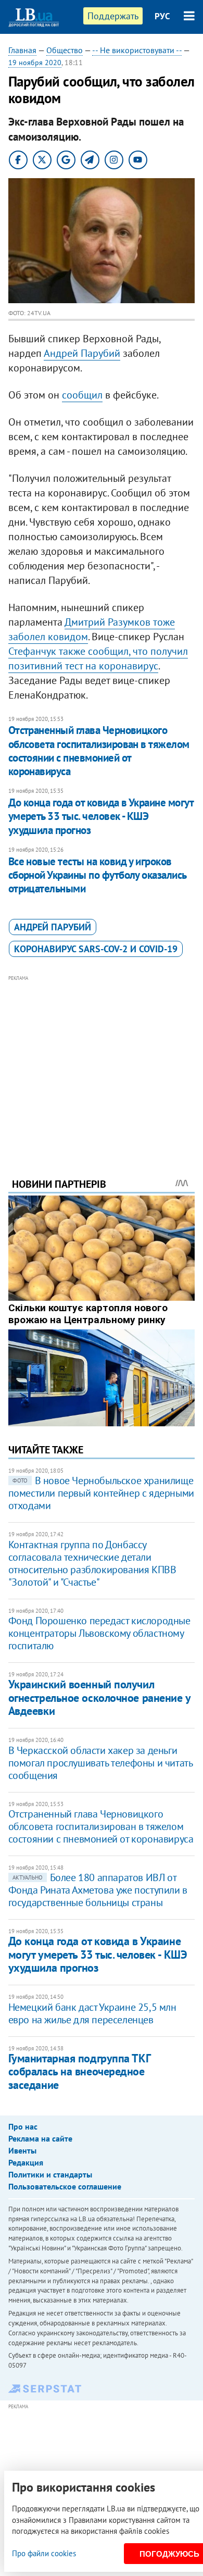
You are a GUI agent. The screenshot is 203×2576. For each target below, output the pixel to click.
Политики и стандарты (50, 2174)
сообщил (82, 395)
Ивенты (22, 2150)
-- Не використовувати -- (137, 50)
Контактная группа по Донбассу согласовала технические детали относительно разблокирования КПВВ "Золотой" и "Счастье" (92, 1563)
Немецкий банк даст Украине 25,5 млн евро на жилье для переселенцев (92, 2013)
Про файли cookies (44, 2553)
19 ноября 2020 (35, 63)
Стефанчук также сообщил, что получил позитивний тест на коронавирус (98, 658)
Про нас (23, 2126)
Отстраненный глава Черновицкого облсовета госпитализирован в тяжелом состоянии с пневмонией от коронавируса (99, 751)
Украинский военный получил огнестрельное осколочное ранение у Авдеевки (99, 1697)
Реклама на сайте (40, 2138)
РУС (162, 16)
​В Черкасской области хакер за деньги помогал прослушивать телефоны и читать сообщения (100, 1763)
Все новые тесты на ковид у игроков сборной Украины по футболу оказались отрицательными (97, 875)
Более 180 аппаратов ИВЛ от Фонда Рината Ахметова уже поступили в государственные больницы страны (98, 1890)
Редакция (26, 2162)
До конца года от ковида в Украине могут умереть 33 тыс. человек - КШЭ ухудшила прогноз (101, 816)
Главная (22, 50)
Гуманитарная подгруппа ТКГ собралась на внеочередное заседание (79, 2071)
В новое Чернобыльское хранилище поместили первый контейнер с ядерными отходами (101, 1493)
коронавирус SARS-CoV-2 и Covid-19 (96, 949)
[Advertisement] (102, 1062)
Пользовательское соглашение (65, 2186)
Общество (65, 50)
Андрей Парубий (82, 353)
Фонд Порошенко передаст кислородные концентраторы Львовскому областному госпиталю (99, 1633)
